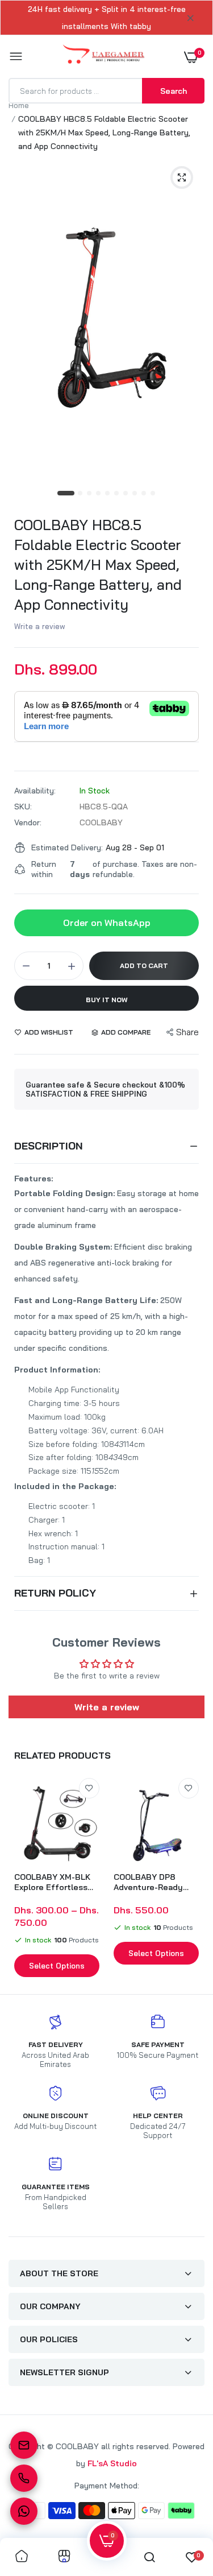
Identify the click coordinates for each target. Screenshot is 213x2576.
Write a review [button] (107, 1707)
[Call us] (24, 2478)
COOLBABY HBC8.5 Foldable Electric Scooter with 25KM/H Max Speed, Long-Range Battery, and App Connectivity (98, 565)
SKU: (23, 807)
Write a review (40, 626)
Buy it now (107, 1000)
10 (153, 494)
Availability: (35, 791)
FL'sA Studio (112, 2463)
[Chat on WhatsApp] (24, 2511)
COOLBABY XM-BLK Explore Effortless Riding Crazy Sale (52, 1882)
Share (187, 1032)
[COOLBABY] (104, 57)
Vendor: (28, 822)
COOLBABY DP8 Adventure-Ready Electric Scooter (148, 1882)
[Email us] (24, 2445)
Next (190, 1879)
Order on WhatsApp (107, 923)
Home (19, 105)
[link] (89, 1788)
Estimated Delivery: (67, 847)
